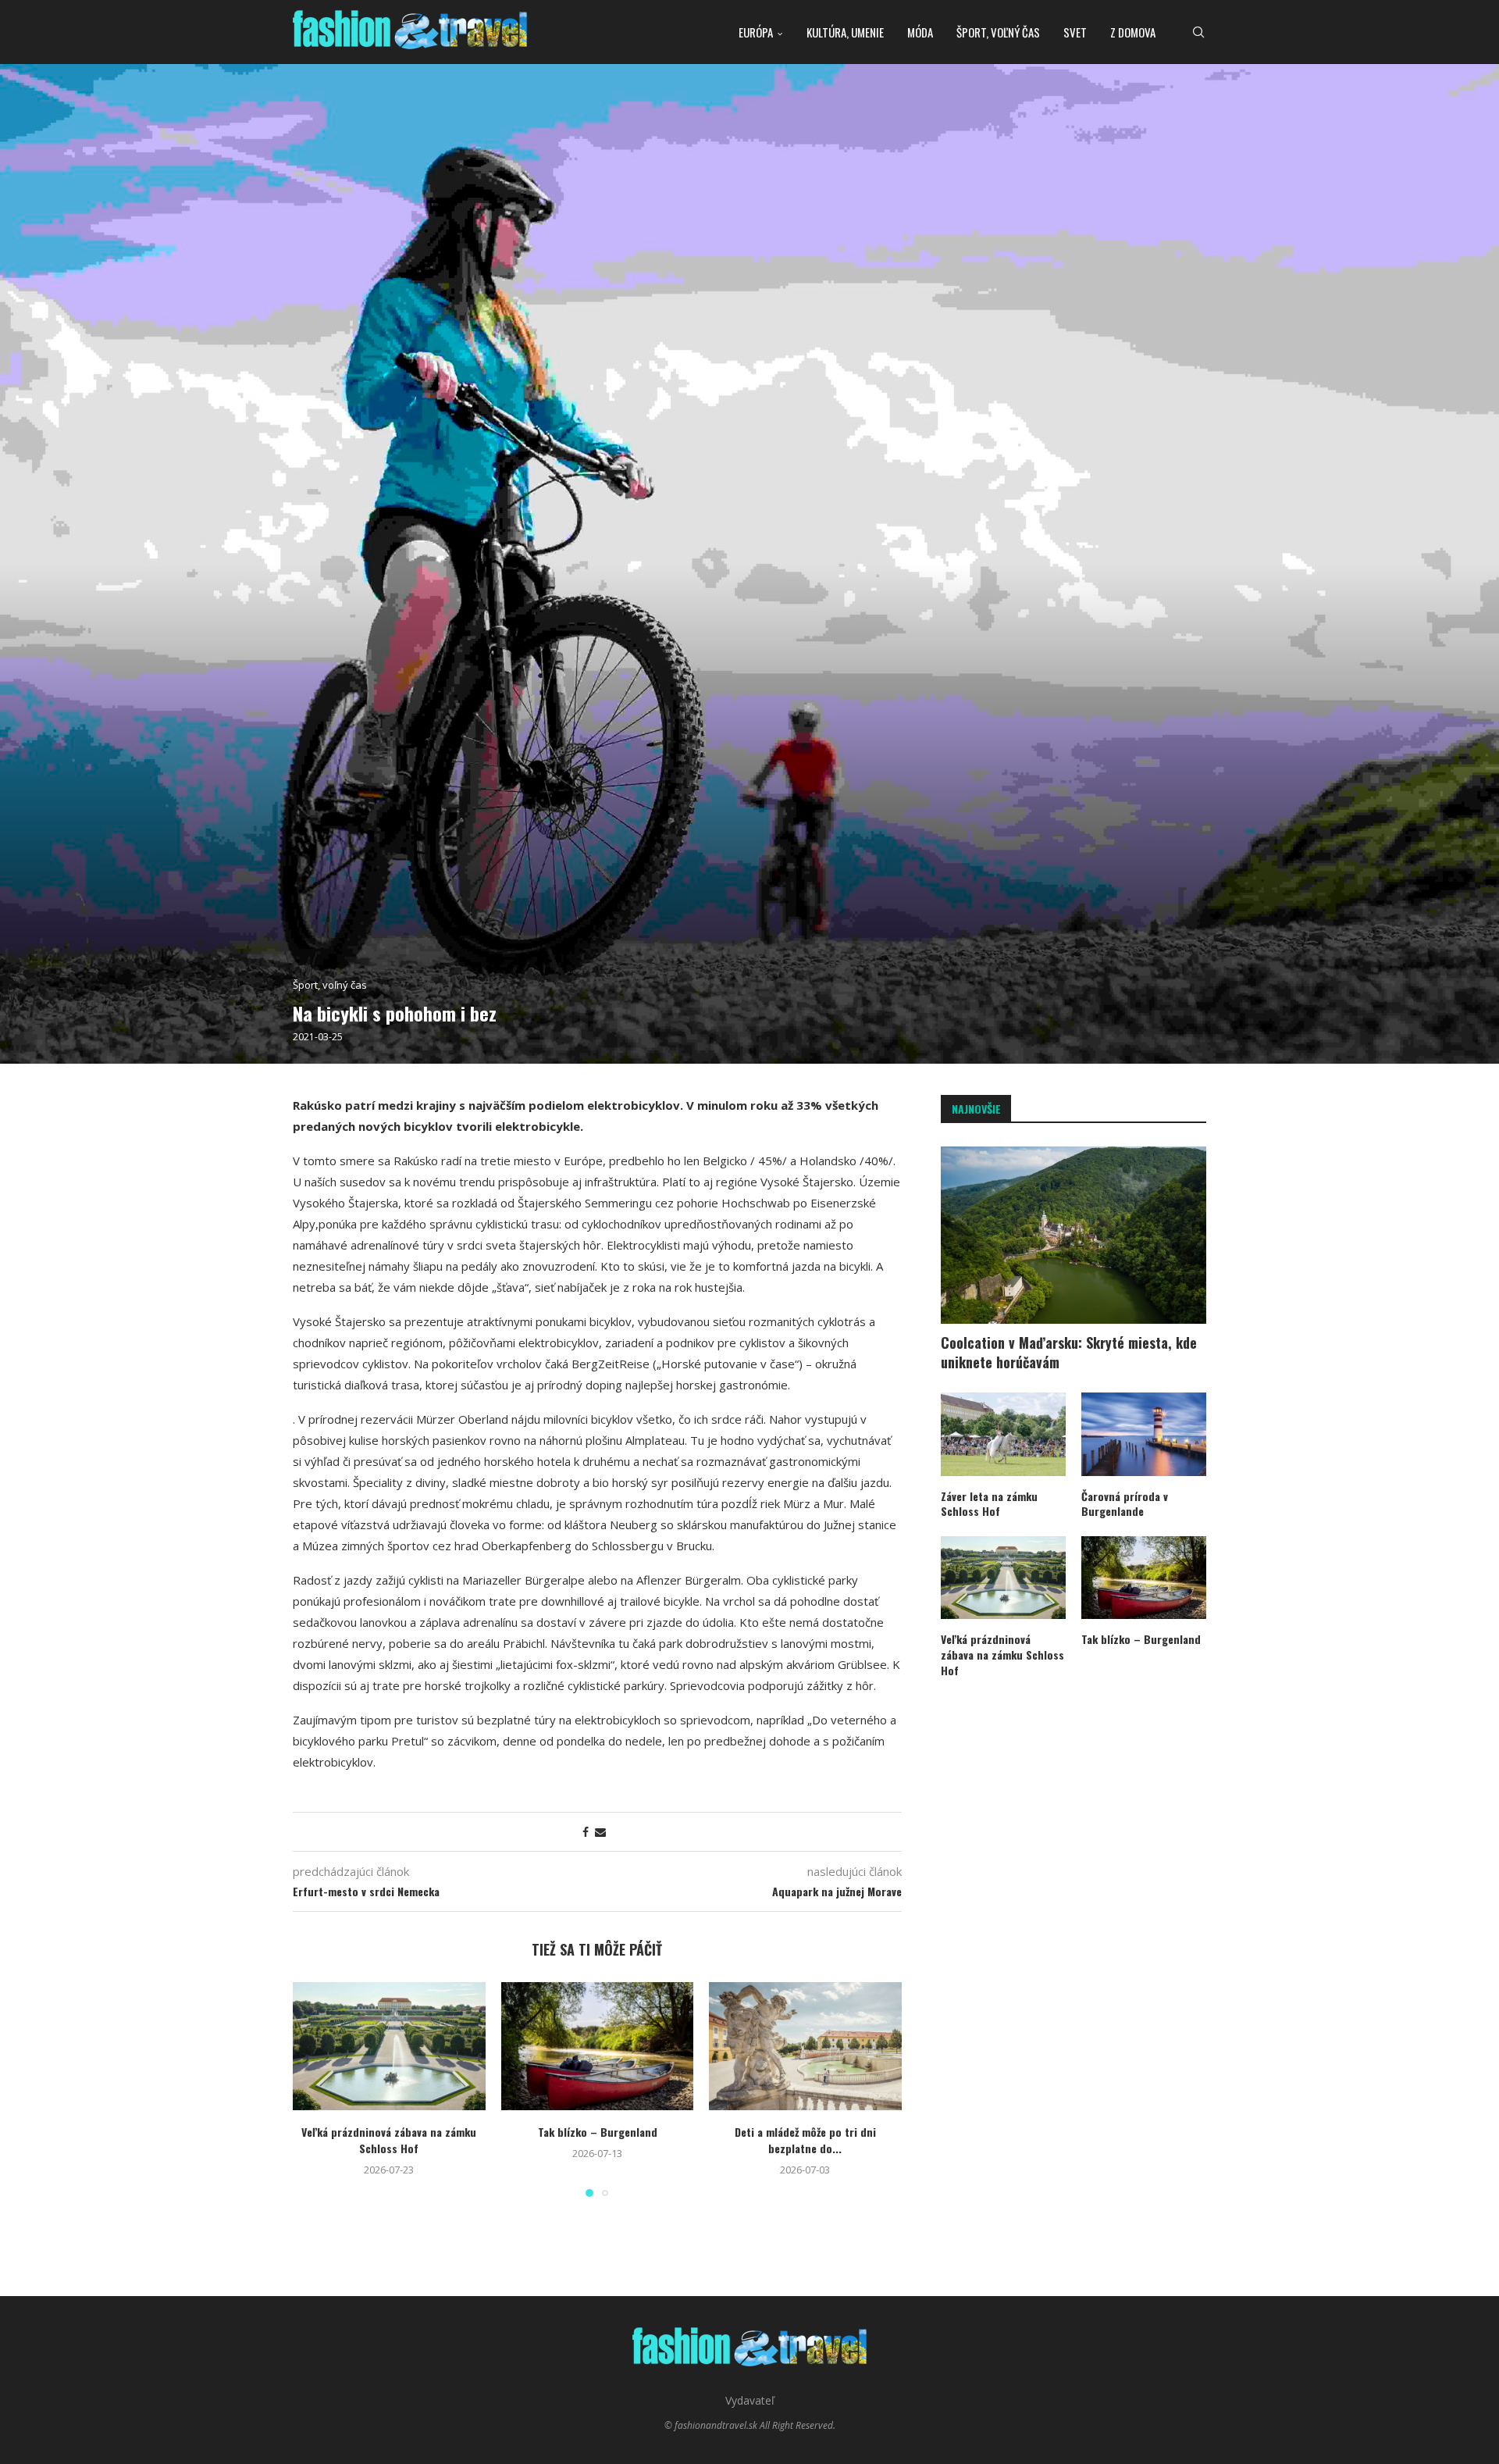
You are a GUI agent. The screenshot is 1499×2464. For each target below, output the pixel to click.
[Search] (1198, 32)
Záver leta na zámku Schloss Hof (989, 1504)
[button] (314, 2088)
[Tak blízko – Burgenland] (598, 2046)
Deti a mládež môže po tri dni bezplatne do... (805, 2140)
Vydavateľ (750, 2400)
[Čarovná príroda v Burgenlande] (1144, 1434)
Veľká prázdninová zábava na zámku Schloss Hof (389, 2140)
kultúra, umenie (845, 32)
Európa (756, 32)
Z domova (1133, 32)
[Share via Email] (600, 1832)
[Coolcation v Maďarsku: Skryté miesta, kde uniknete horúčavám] (1074, 1235)
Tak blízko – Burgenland (597, 2132)
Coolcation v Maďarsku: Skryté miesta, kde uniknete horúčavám (1069, 1353)
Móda (920, 32)
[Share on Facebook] (586, 1832)
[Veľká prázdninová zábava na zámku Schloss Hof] (389, 2046)
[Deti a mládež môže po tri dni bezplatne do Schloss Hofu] (805, 2046)
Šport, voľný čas (998, 32)
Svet (1075, 32)
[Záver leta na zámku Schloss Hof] (1003, 1434)
